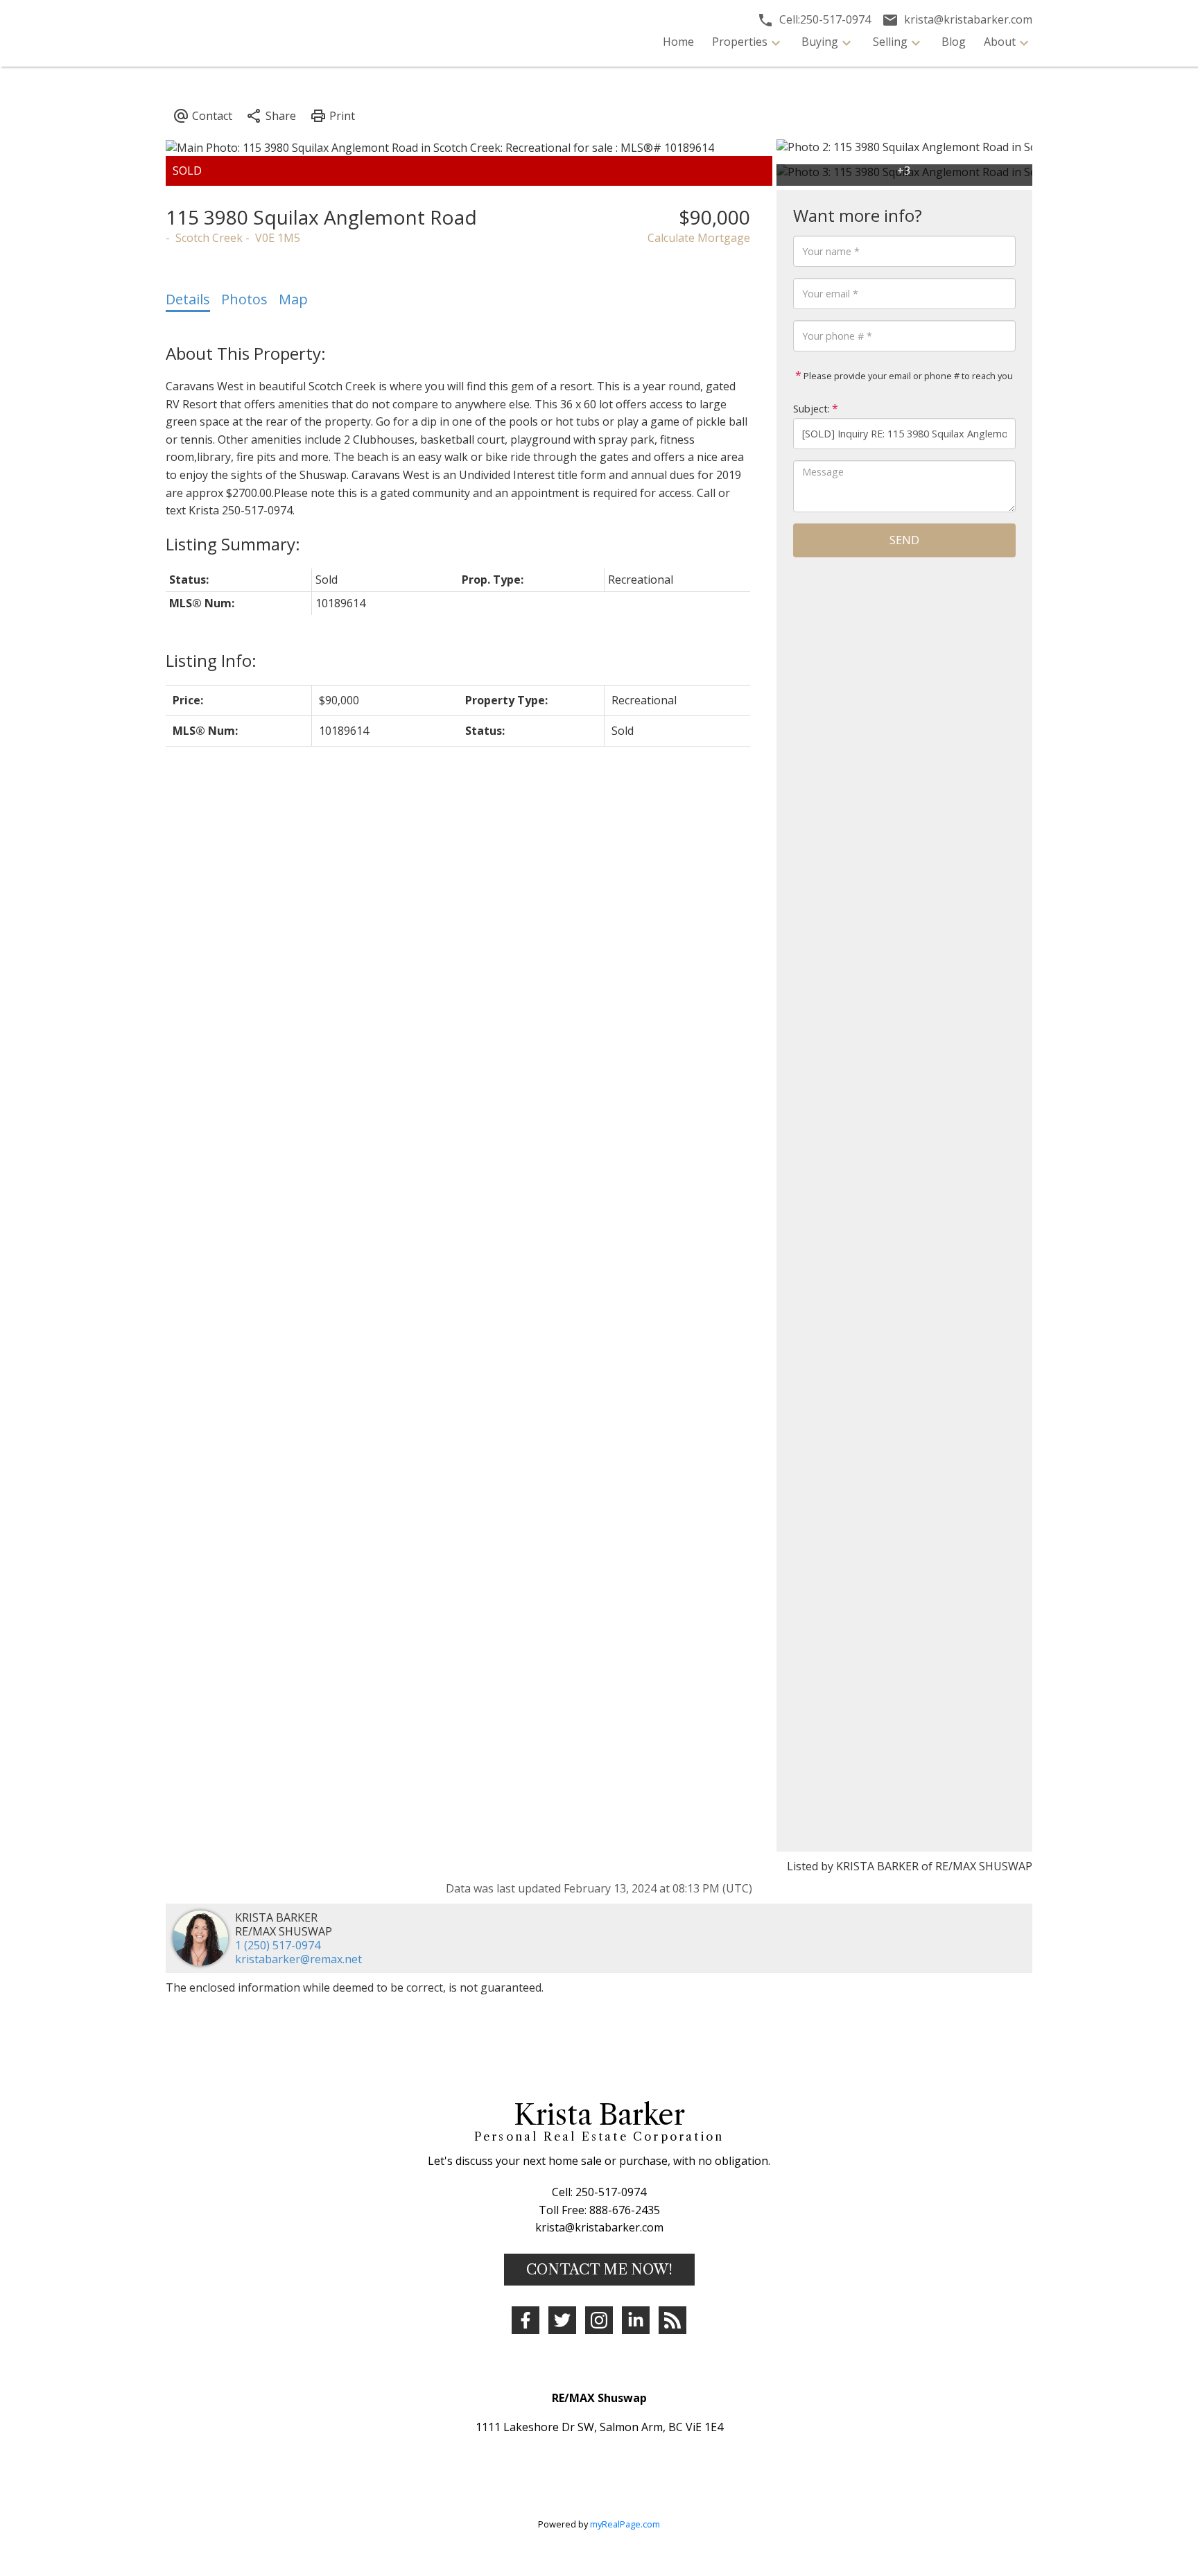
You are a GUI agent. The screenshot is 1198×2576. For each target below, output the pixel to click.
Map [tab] (293, 299)
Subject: (811, 409)
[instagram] (599, 2320)
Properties (740, 42)
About (1000, 42)
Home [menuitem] (678, 42)
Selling (890, 42)
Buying (820, 42)
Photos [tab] (244, 299)
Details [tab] (188, 299)
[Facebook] (526, 2320)
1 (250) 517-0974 (278, 1945)
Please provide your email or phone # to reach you (907, 376)
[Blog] (672, 2320)
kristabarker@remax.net (298, 1959)
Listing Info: (211, 660)
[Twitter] (562, 2320)
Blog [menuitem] (954, 42)
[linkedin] (636, 2320)
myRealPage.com (625, 2524)
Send (904, 540)
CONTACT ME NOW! (599, 2270)
